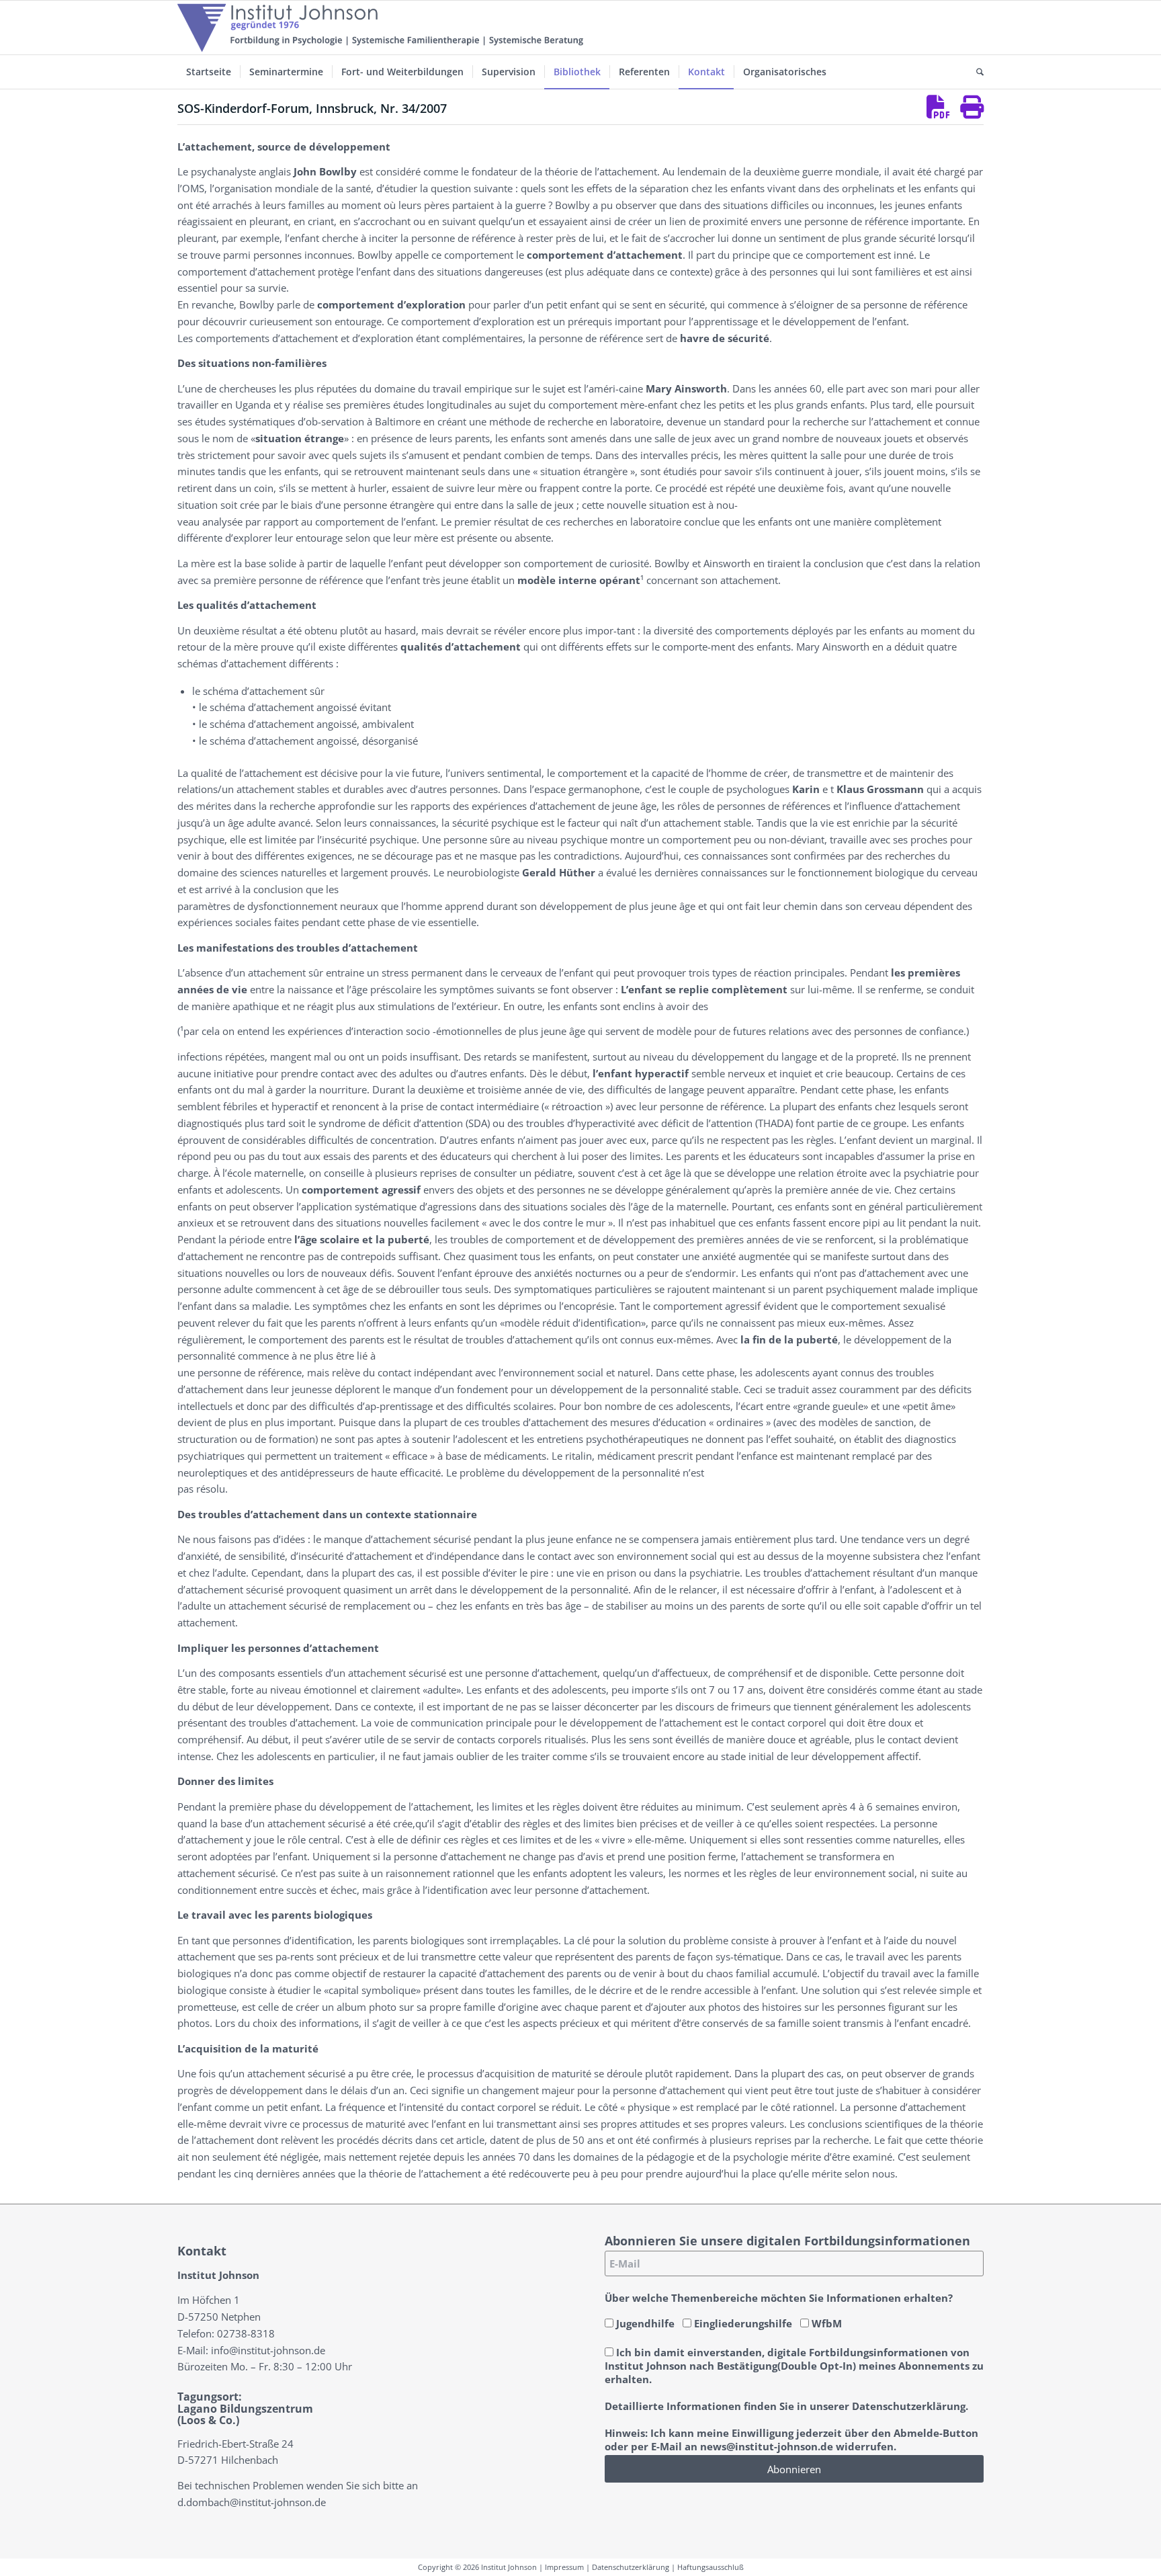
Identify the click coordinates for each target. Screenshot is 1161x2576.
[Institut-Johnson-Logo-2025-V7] (380, 28)
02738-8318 (246, 2333)
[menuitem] (209, 72)
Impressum (564, 2567)
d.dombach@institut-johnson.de (252, 2502)
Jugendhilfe (644, 2323)
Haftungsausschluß (711, 2567)
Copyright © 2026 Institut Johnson (477, 2567)
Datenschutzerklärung (631, 2567)
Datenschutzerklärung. (910, 2406)
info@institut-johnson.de (268, 2350)
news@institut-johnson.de (767, 2446)
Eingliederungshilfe (742, 2323)
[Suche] (976, 72)
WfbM (825, 2323)
